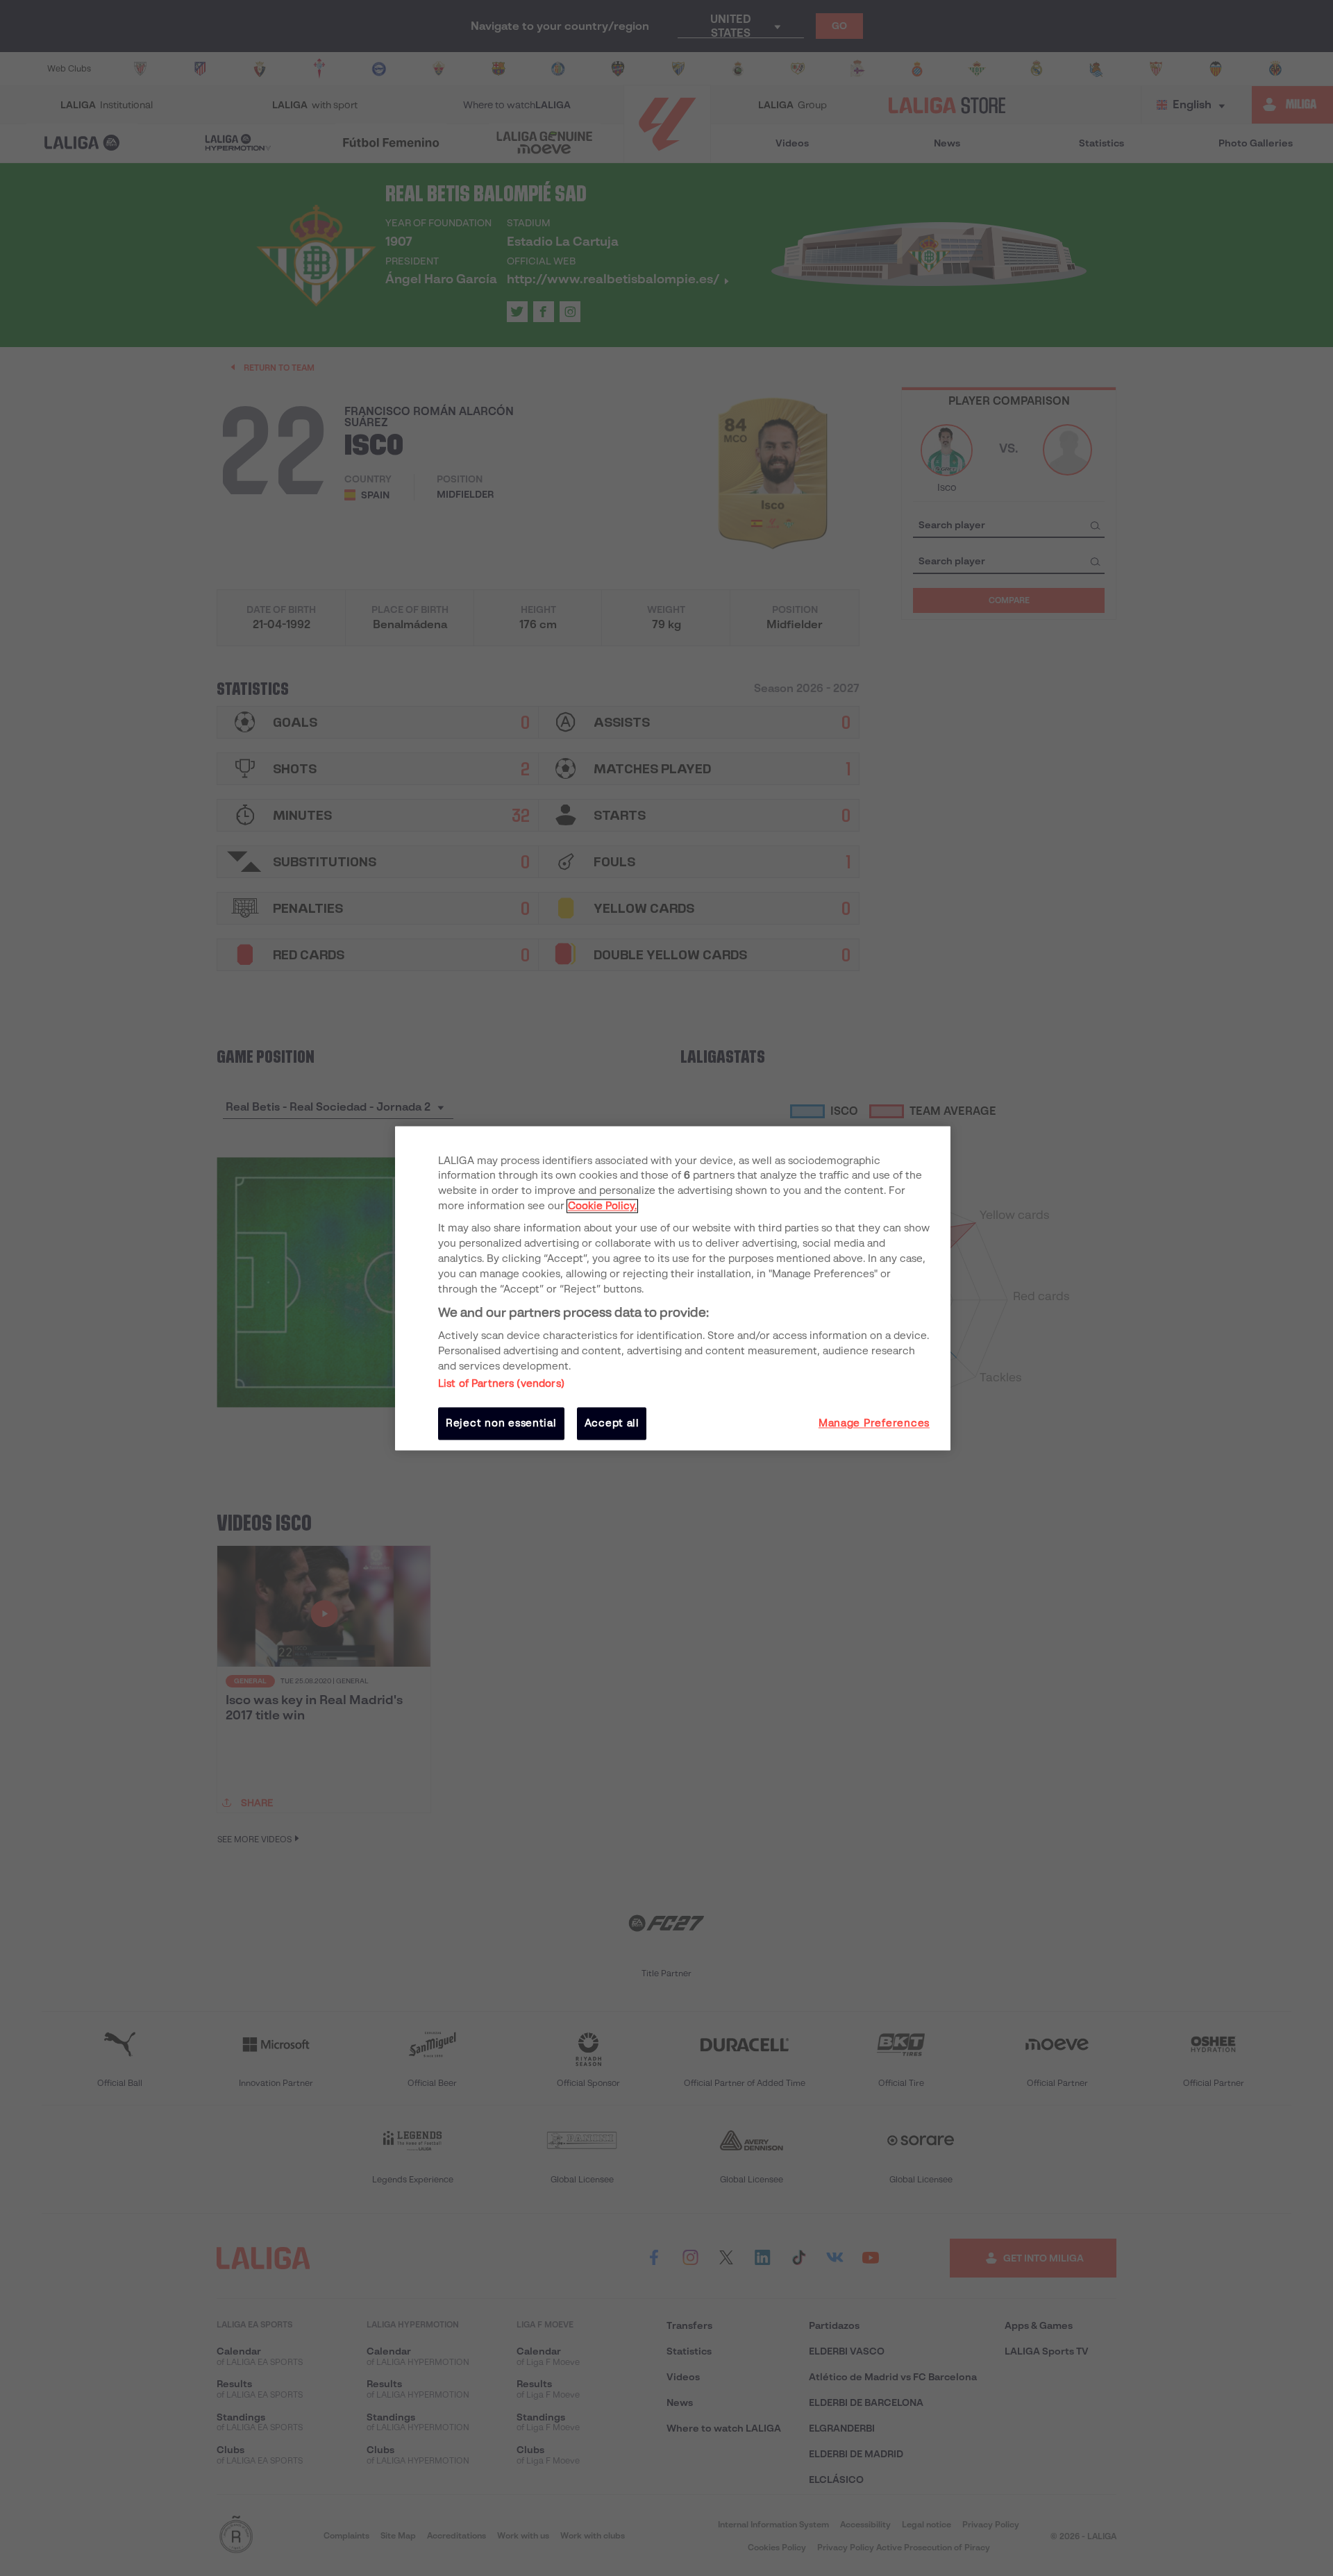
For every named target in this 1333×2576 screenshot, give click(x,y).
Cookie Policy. (602, 1206)
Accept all (612, 1424)
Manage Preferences (874, 1424)
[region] (673, 1288)
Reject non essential (501, 1424)
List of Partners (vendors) (501, 1384)
